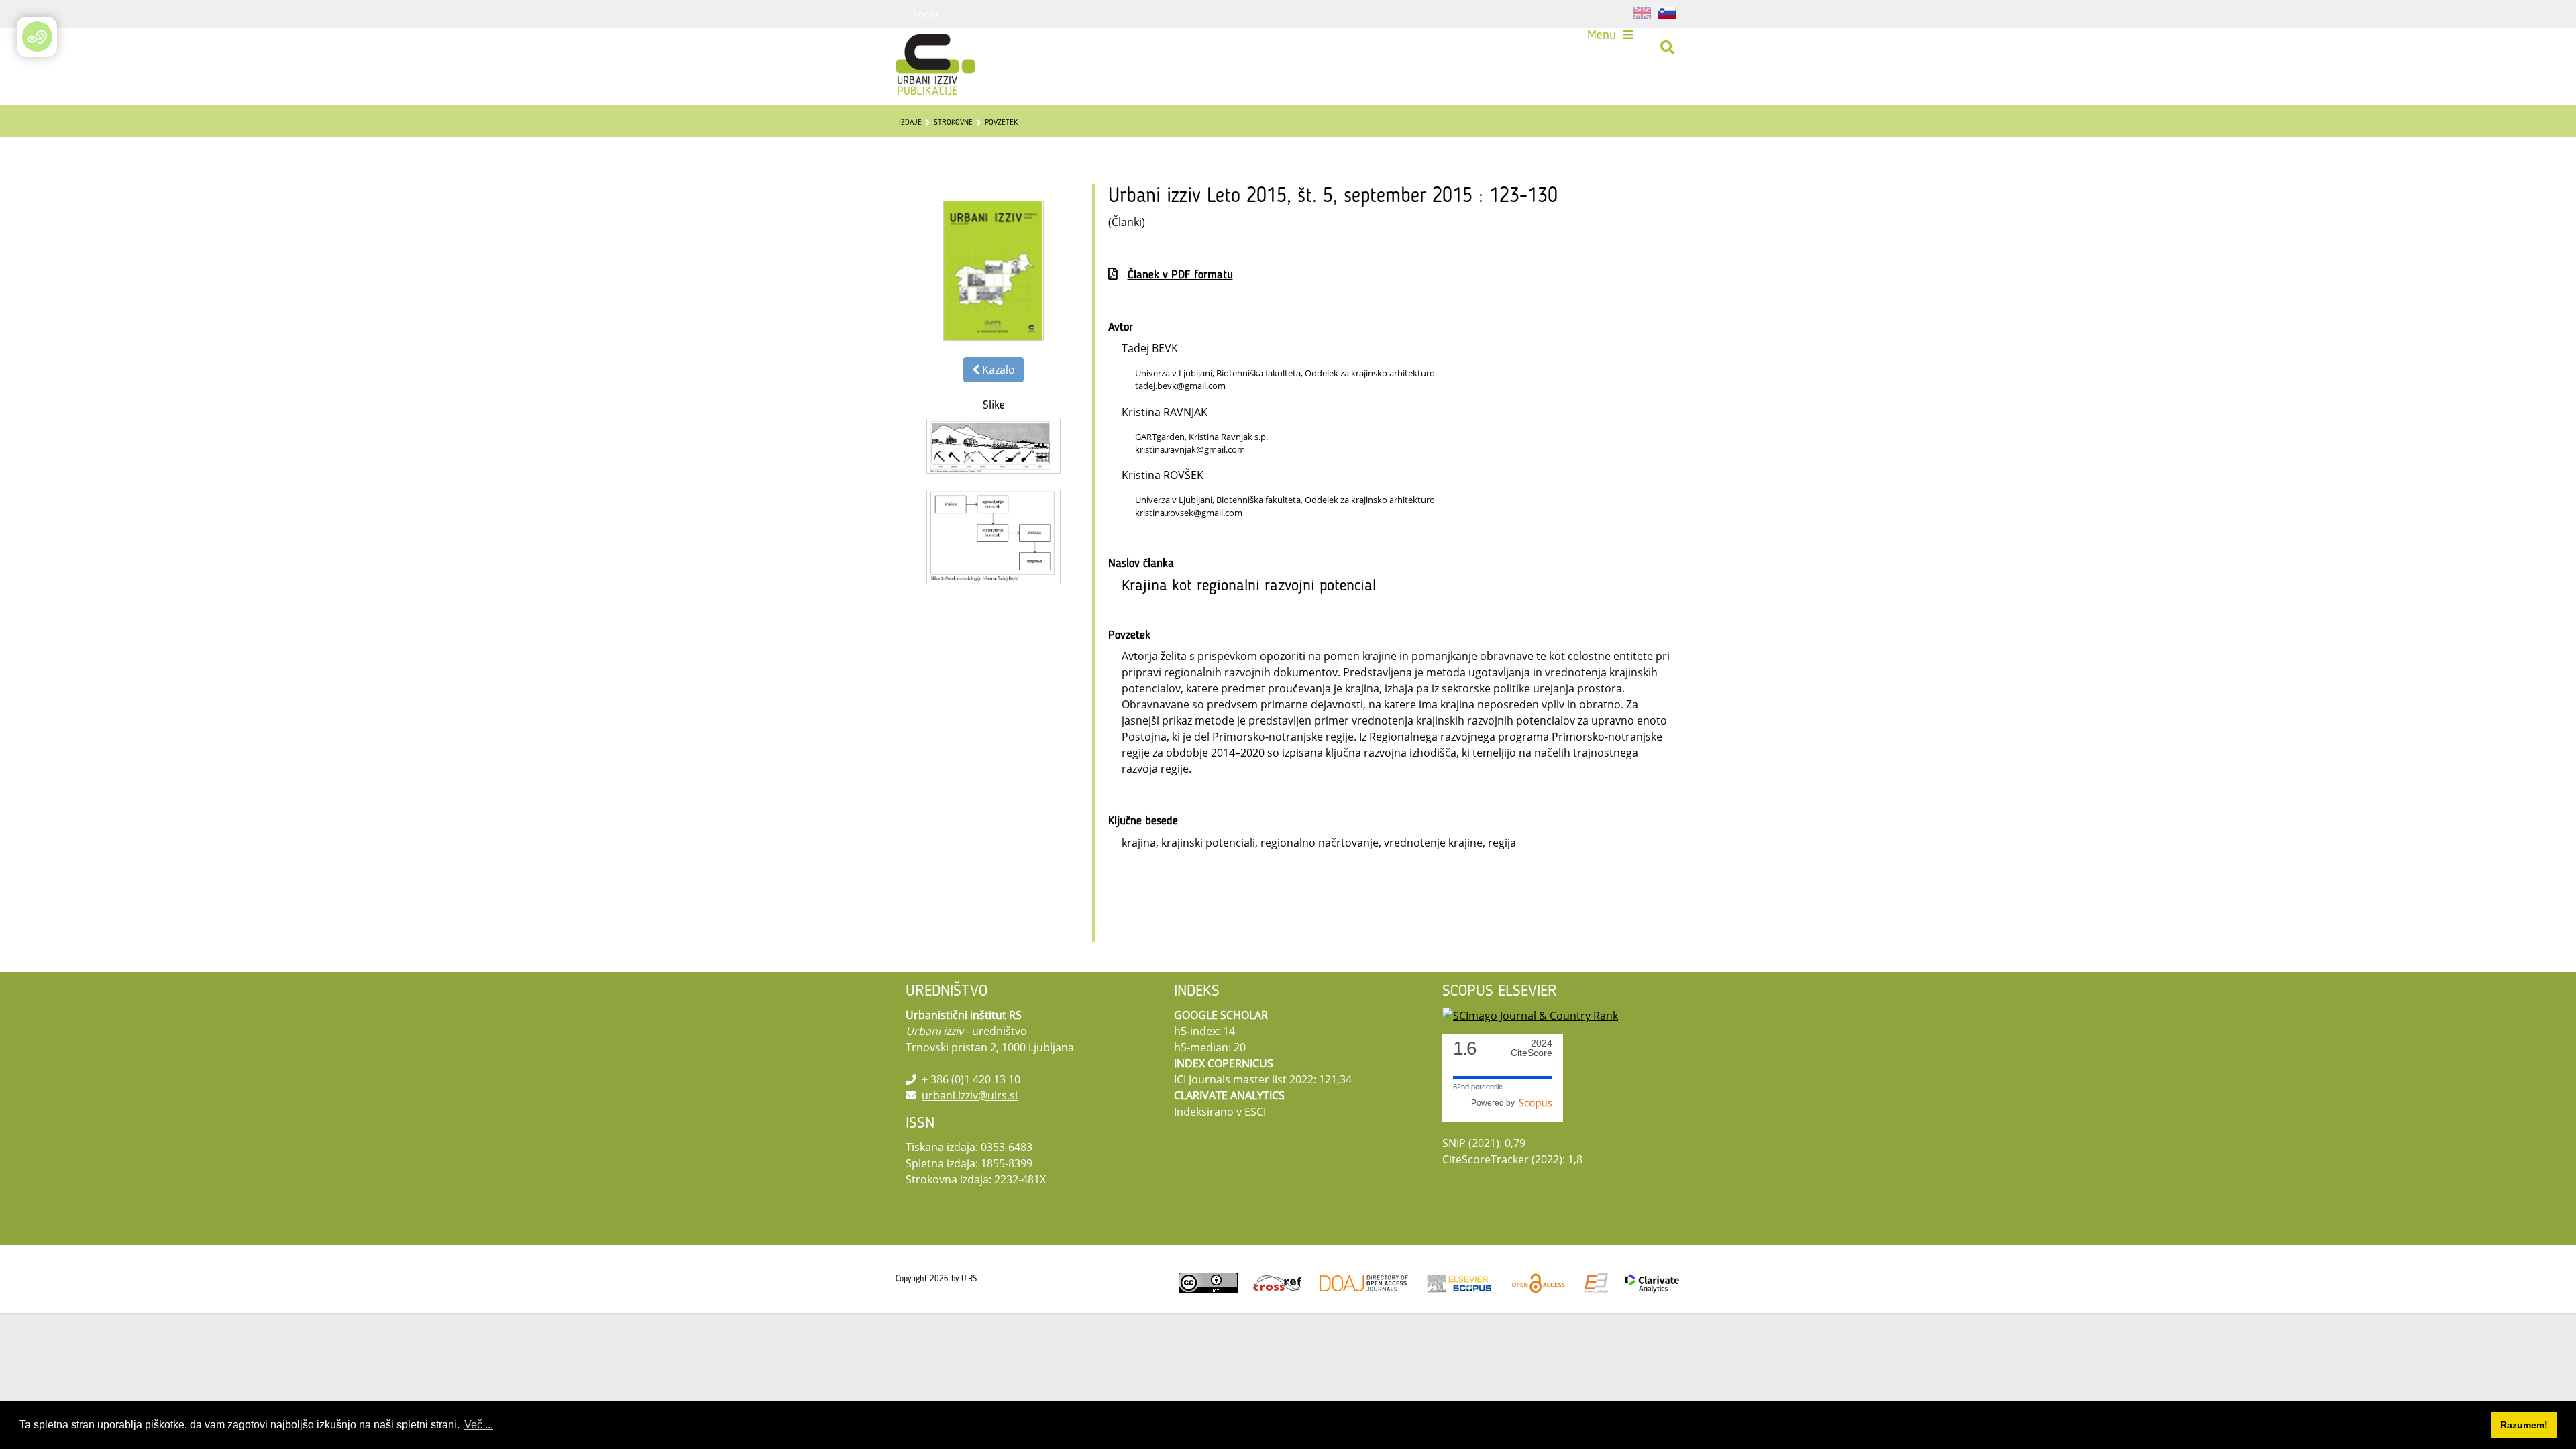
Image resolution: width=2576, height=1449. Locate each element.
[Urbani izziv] (918, 48)
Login (926, 13)
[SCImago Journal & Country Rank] (1530, 1015)
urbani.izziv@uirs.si (970, 1095)
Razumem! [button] (2524, 1425)
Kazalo (997, 370)
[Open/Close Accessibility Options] (37, 37)
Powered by (1495, 1103)
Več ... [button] (479, 1425)
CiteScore (1532, 1048)
